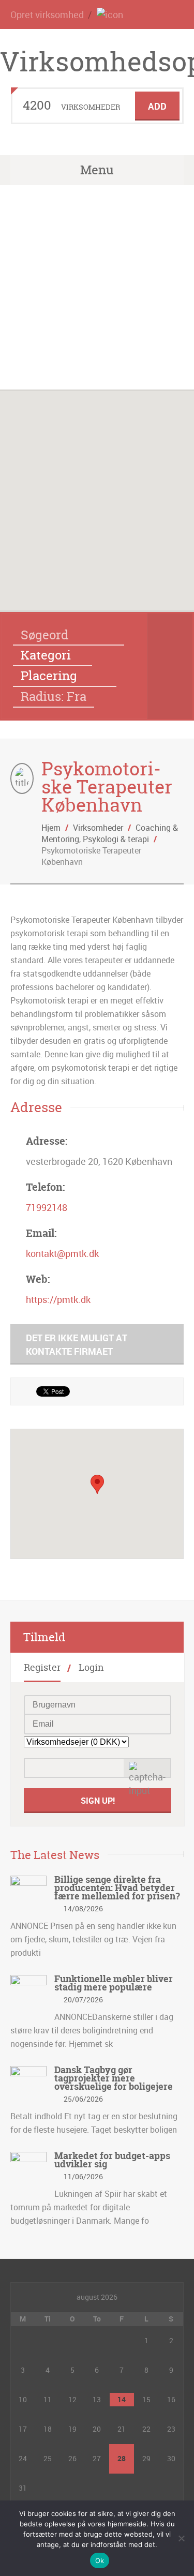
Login (91, 1667)
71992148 (47, 1207)
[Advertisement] (97, 287)
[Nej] (181, 2538)
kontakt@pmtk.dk (62, 1253)
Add (157, 106)
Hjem (51, 828)
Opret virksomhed (47, 14)
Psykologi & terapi (116, 839)
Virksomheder (98, 828)
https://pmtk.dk (58, 1299)
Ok (100, 2560)
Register (42, 1667)
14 (122, 2399)
